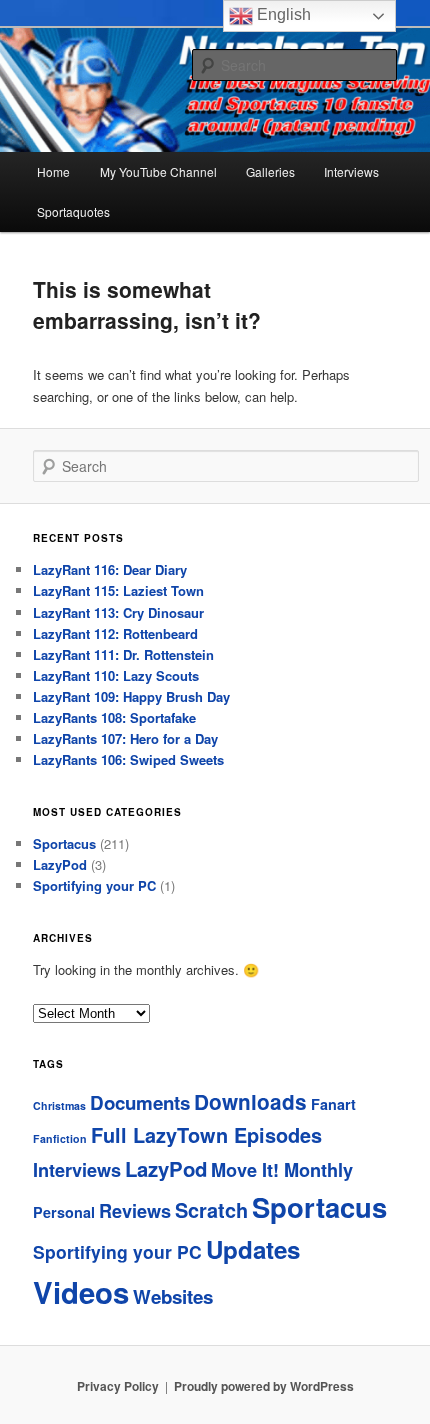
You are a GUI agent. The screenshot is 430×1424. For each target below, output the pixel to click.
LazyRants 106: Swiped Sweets (128, 759)
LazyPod (60, 864)
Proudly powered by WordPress (264, 1386)
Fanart (333, 1104)
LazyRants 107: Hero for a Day (125, 738)
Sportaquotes (73, 211)
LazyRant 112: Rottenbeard (115, 633)
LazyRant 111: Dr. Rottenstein (123, 654)
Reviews (135, 1211)
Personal (64, 1212)
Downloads (250, 1101)
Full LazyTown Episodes (206, 1135)
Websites (173, 1296)
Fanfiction (60, 1138)
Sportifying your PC (94, 885)
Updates (253, 1249)
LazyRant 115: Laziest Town (118, 590)
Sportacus (64, 843)
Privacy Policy (118, 1386)
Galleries (270, 171)
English (282, 14)
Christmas (59, 1105)
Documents (140, 1102)
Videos (81, 1292)
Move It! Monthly (282, 1170)
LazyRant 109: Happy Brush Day (131, 696)
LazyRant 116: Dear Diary (110, 569)
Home (53, 171)
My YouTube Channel (158, 171)
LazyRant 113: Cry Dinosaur (118, 612)
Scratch (211, 1210)
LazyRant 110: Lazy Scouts (116, 675)
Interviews (351, 171)
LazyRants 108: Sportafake (114, 717)
